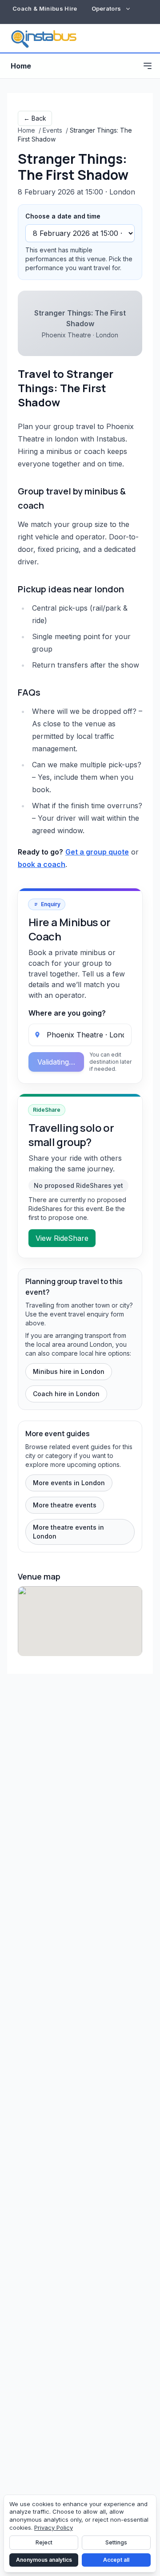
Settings (116, 2542)
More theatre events (65, 1505)
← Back (35, 118)
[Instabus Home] (44, 38)
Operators (106, 8)
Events (52, 130)
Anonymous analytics (44, 2560)
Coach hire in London (66, 1394)
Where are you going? (67, 1013)
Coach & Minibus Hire (45, 8)
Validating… (56, 1062)
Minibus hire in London (69, 1371)
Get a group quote (97, 852)
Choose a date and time (63, 216)
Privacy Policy (54, 2527)
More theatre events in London (68, 1532)
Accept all (116, 2560)
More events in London (69, 1483)
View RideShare (62, 1238)
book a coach (42, 864)
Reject (44, 2542)
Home (21, 66)
